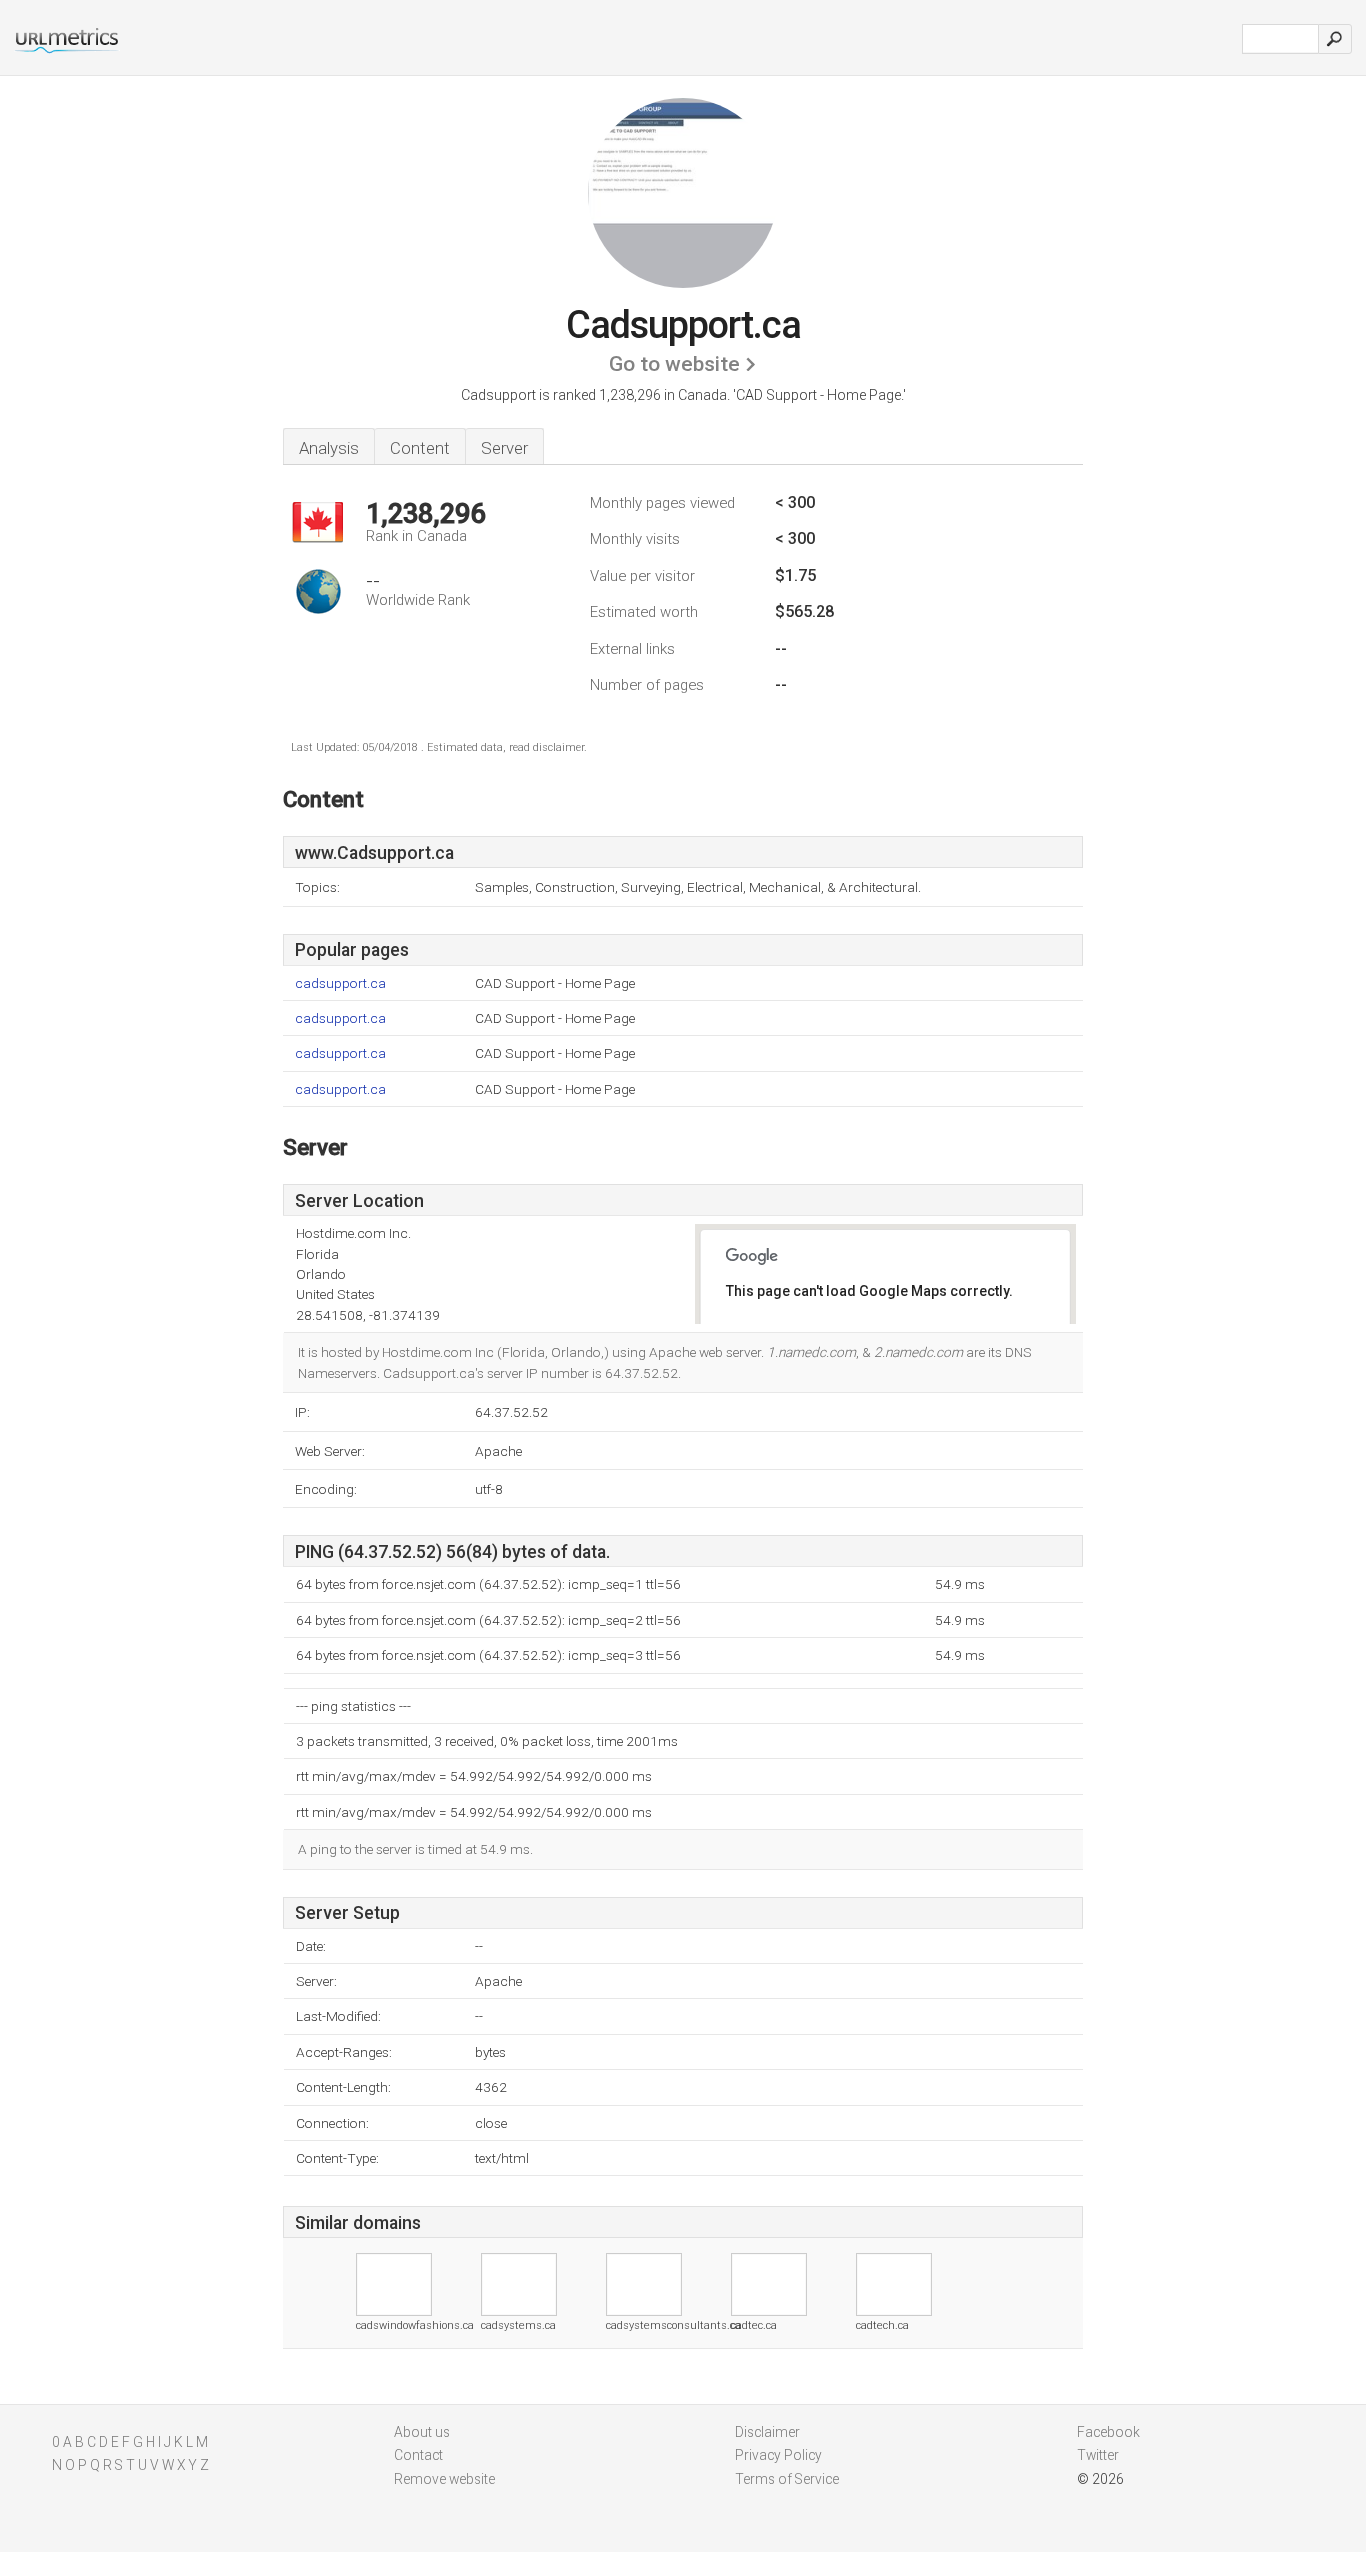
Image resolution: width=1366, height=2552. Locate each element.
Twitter (1098, 2455)
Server (504, 448)
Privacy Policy (778, 2455)
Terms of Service (787, 2479)
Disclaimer (767, 2432)
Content (420, 448)
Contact (418, 2455)
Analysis (329, 448)
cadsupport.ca (340, 983)
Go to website (674, 364)
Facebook (1108, 2432)
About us (422, 2432)
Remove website (444, 2479)
